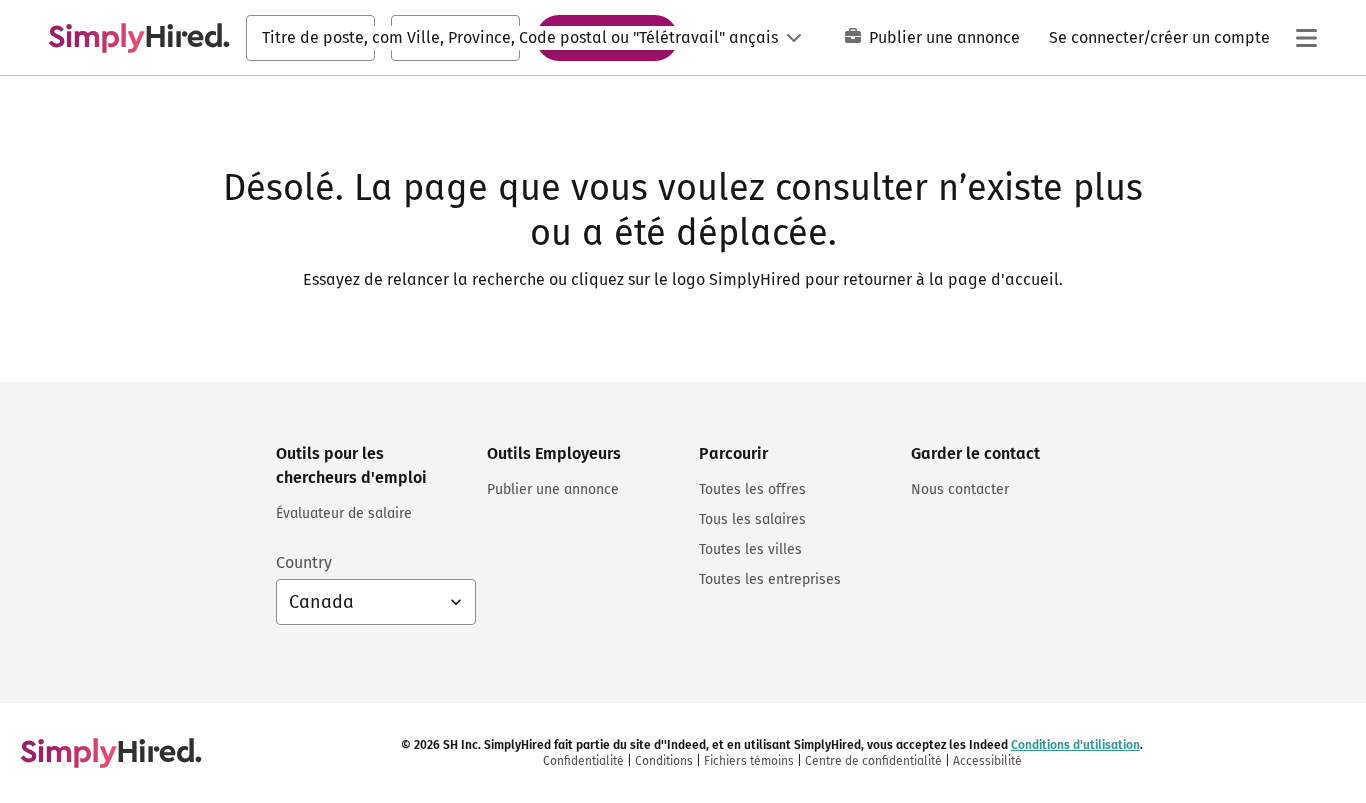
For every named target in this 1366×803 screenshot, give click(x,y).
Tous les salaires (752, 519)
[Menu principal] (1306, 38)
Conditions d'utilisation (1075, 745)
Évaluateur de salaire (344, 513)
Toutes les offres (752, 489)
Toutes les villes (750, 549)
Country (304, 562)
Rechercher (607, 37)
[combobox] (310, 38)
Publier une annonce (944, 37)
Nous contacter (960, 489)
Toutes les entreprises (770, 579)
